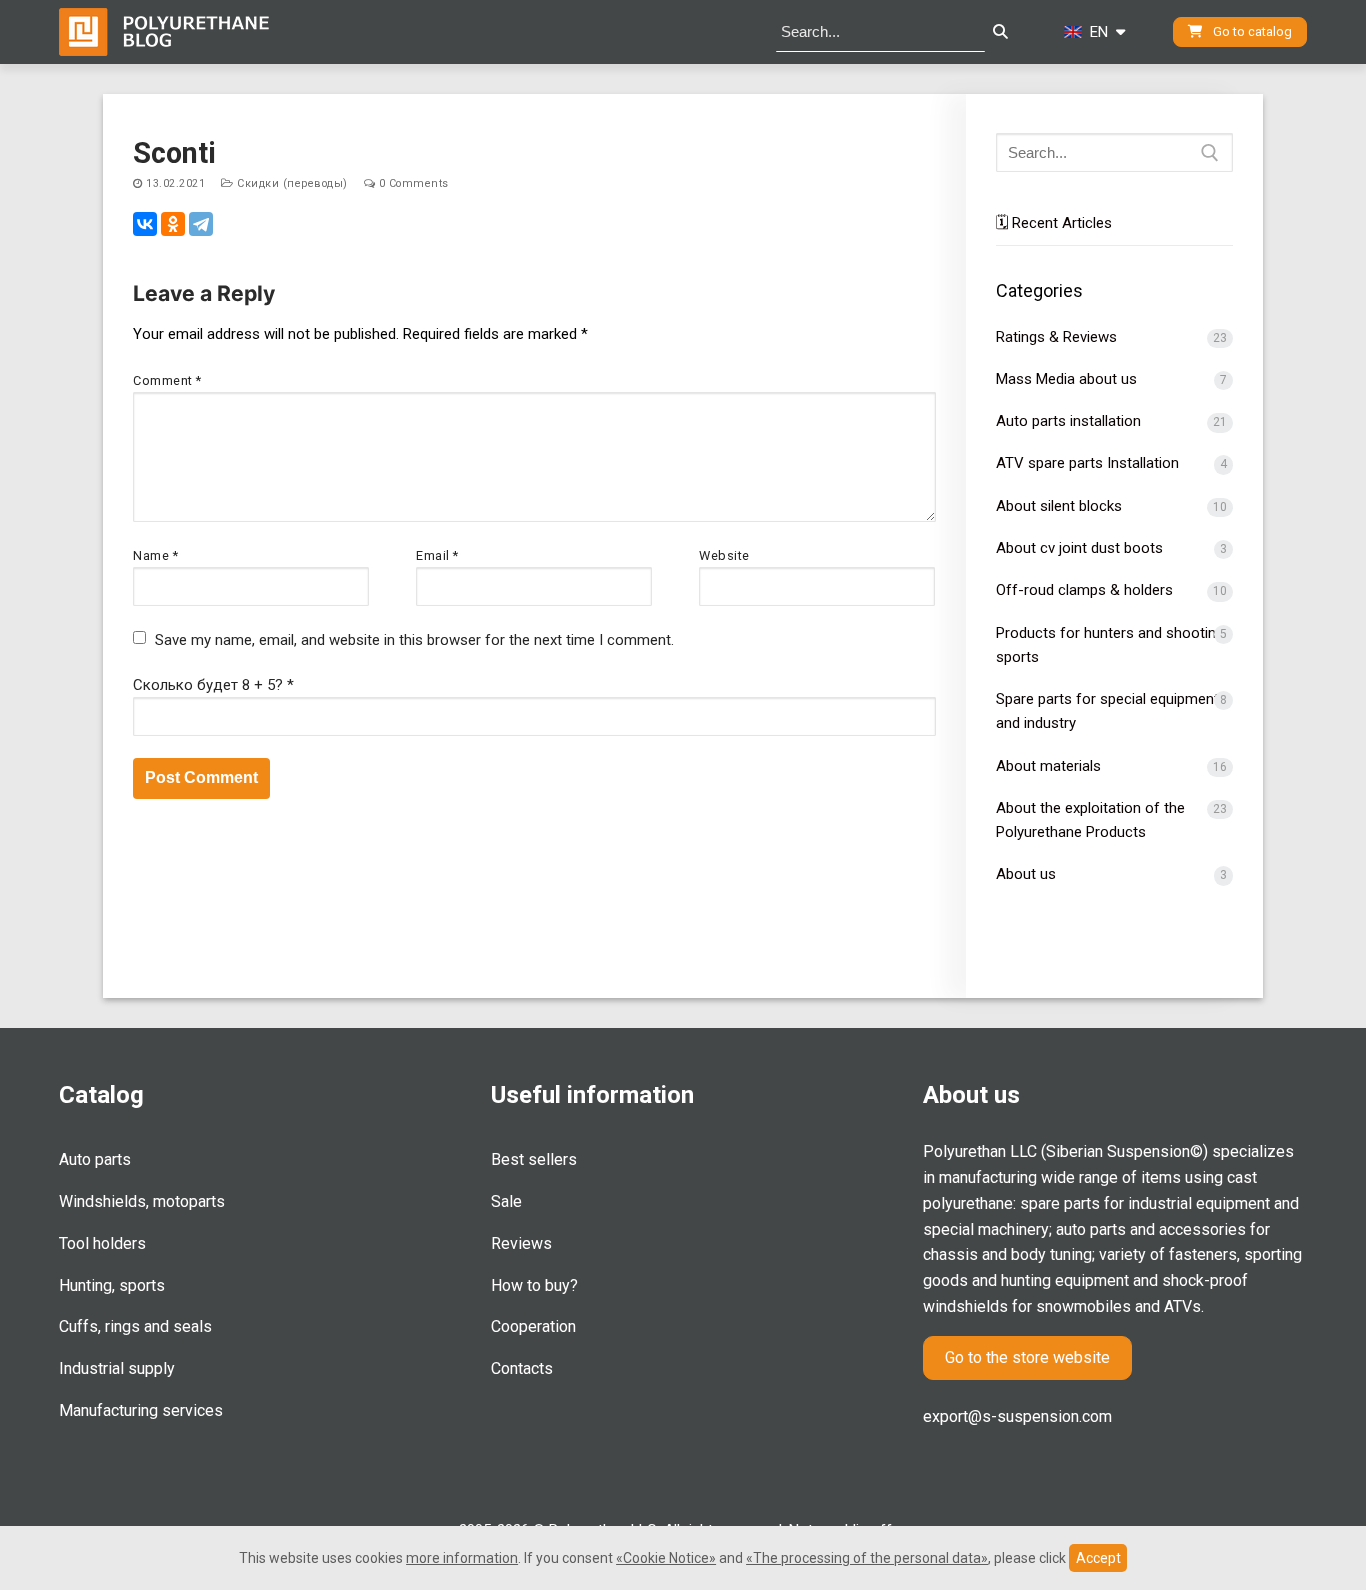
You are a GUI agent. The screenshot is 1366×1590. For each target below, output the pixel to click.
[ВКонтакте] (145, 224)
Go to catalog (1251, 31)
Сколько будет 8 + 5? (213, 685)
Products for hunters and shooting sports (1110, 645)
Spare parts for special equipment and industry (1107, 711)
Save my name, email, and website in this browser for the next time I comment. (414, 640)
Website (724, 555)
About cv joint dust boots (1079, 548)
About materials (1048, 766)
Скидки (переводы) (291, 183)
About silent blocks (1059, 506)
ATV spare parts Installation (1087, 463)
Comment (167, 380)
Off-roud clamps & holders (1084, 590)
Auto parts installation (1068, 421)
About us (1026, 874)
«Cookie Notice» (666, 1558)
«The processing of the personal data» (867, 1558)
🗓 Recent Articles (1054, 223)
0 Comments (412, 183)
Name (155, 555)
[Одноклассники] (173, 224)
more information (462, 1558)
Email (437, 555)
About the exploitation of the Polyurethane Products (1090, 820)
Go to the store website (1027, 1357)
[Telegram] (201, 224)
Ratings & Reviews (1056, 337)
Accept (1098, 1558)
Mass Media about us (1066, 379)
